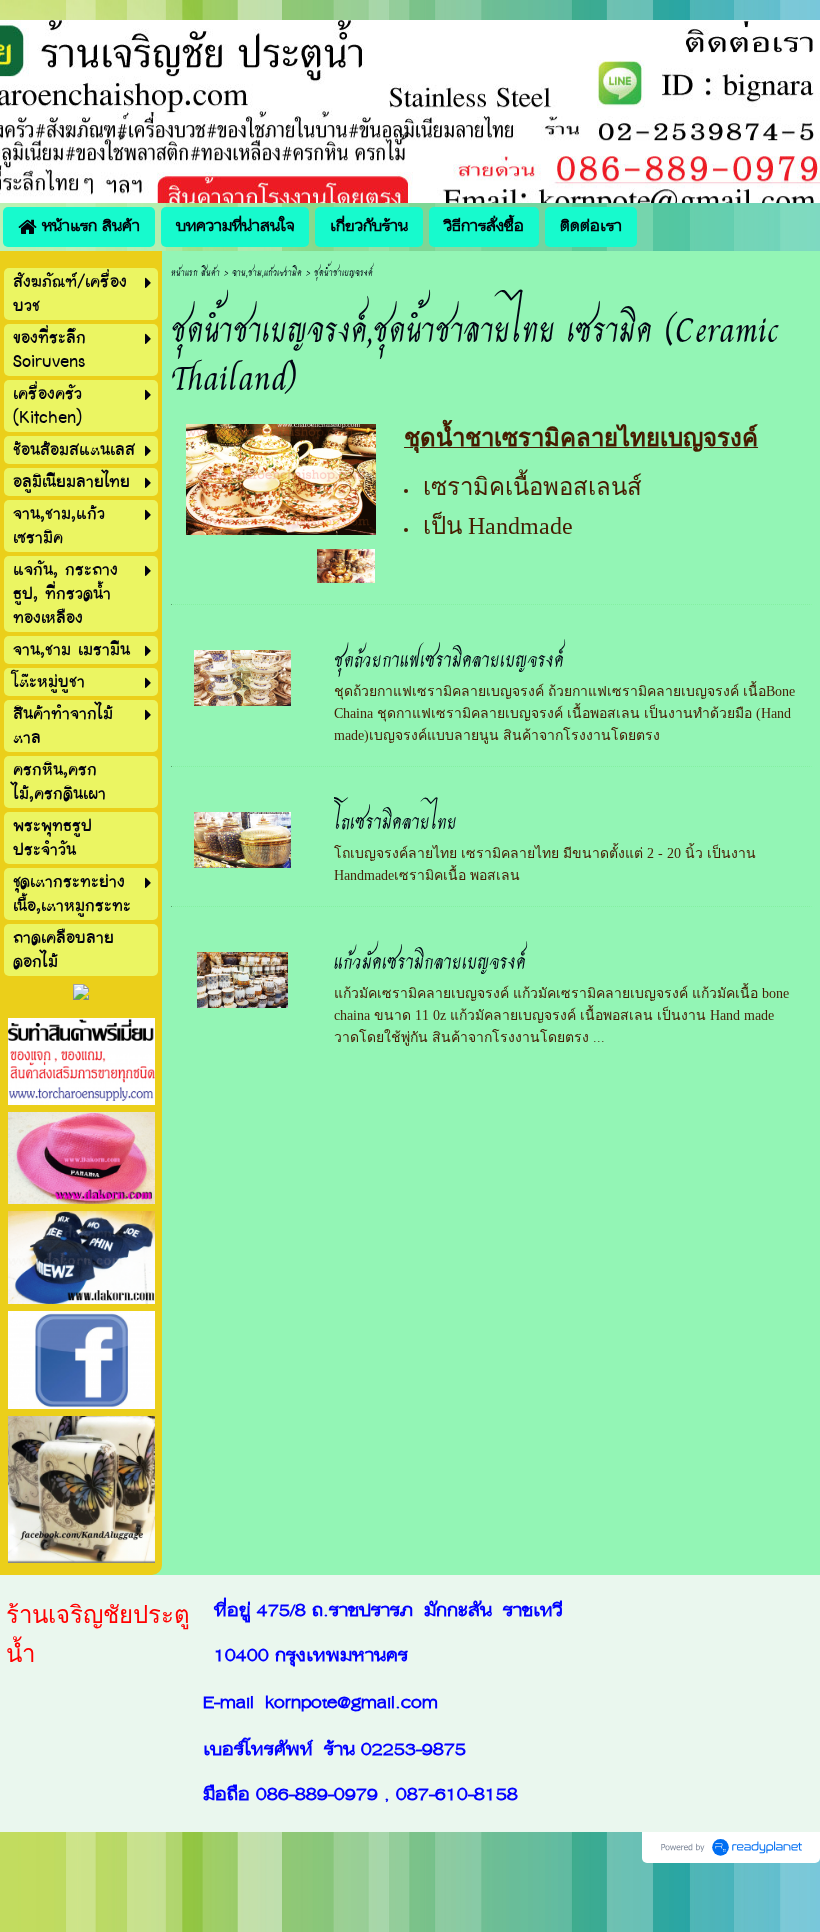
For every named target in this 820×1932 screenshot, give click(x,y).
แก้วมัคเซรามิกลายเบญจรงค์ (430, 959)
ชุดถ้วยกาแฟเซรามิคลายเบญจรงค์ (449, 657)
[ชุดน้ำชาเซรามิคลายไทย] (346, 564)
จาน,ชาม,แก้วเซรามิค (267, 271)
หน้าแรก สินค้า (195, 271)
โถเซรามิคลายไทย (395, 819)
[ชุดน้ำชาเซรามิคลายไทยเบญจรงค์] (281, 476)
